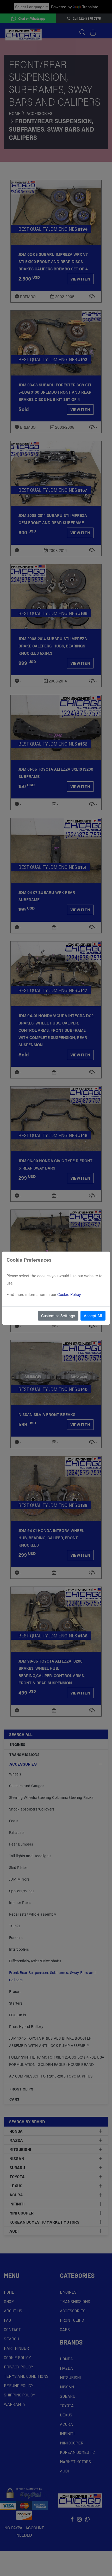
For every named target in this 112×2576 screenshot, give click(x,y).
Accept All (93, 1316)
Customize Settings (58, 1316)
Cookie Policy (69, 1294)
